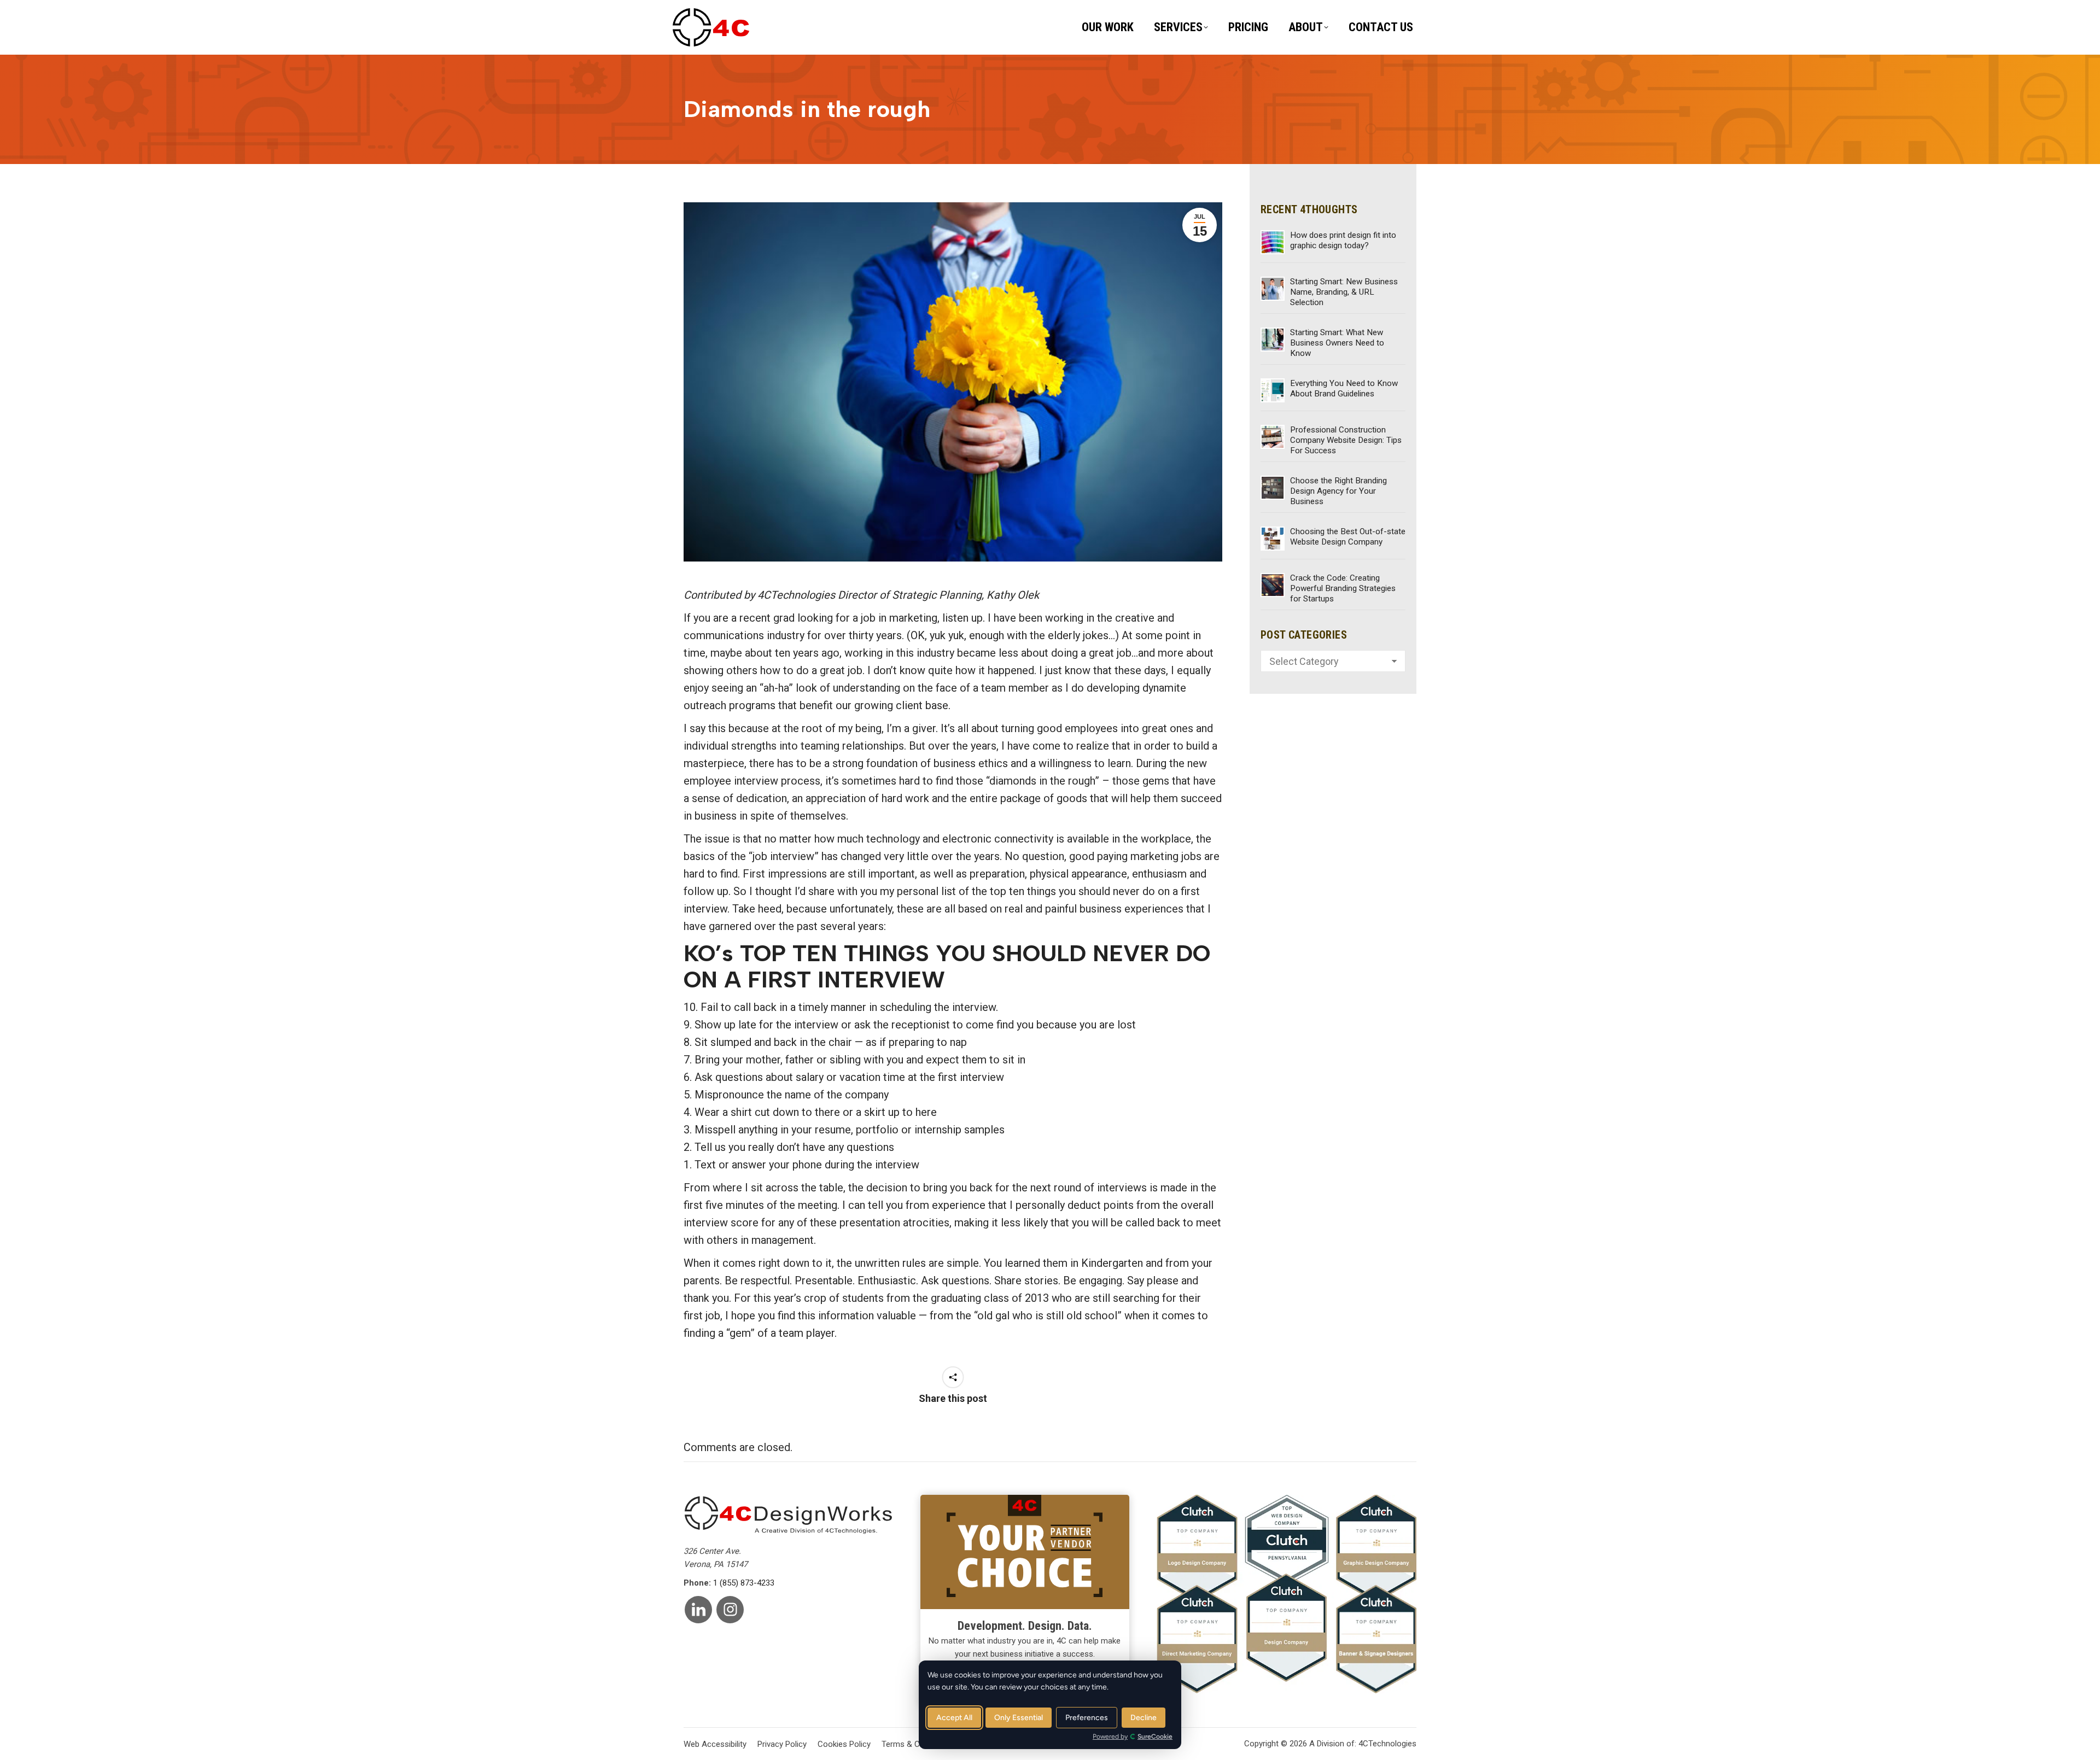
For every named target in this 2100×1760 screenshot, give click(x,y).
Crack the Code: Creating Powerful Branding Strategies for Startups (1343, 588)
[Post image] (1273, 242)
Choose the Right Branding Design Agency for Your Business (1338, 491)
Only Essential (1019, 1718)
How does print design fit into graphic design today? (1343, 240)
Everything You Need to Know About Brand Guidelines (1344, 388)
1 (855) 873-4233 (744, 1583)
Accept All (954, 1718)
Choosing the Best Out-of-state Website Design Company (1348, 537)
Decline (1144, 1718)
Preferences (1087, 1718)
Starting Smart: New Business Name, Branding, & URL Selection (1344, 292)
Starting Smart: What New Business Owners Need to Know (1337, 343)
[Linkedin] (698, 1610)
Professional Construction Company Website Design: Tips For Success (1346, 440)
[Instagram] (730, 1610)
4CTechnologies (1387, 1744)
